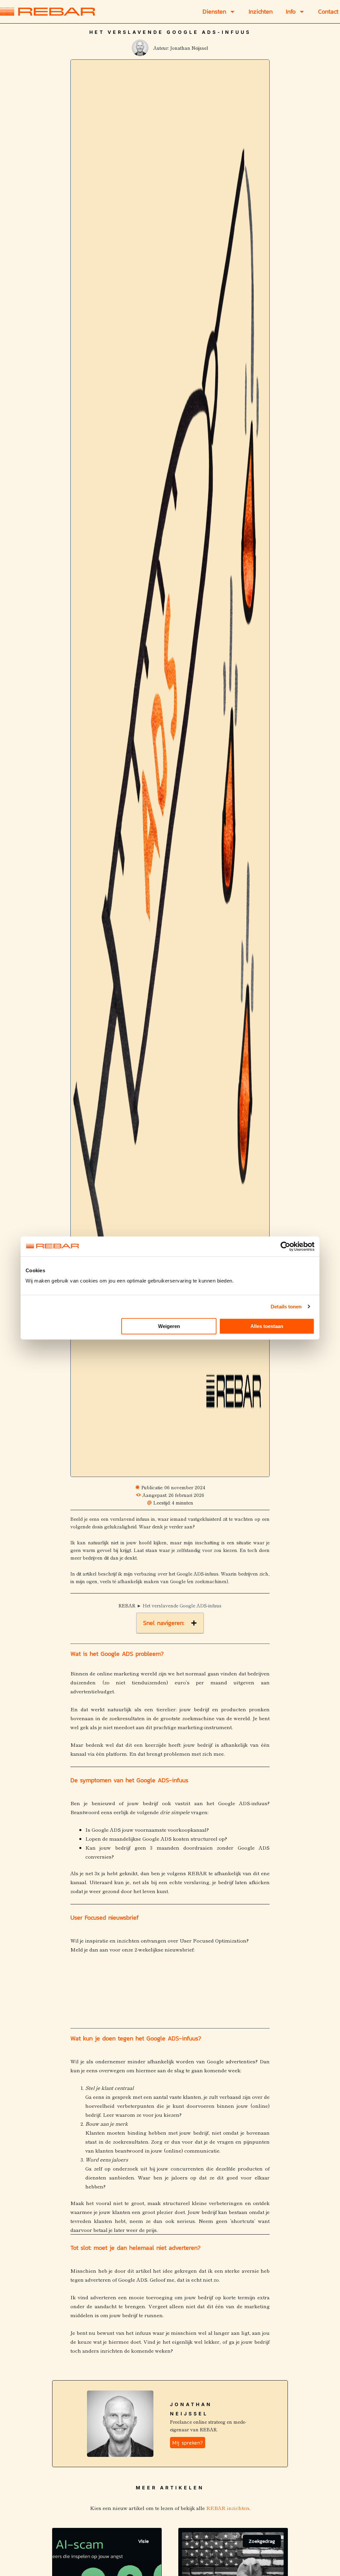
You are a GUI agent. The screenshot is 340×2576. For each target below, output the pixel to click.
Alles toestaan (267, 1326)
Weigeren (169, 1326)
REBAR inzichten (227, 2508)
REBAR (127, 1605)
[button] (194, 1623)
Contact (328, 12)
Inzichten (261, 12)
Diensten (214, 12)
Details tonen (286, 1307)
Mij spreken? (188, 2443)
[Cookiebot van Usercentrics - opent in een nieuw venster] (285, 1246)
